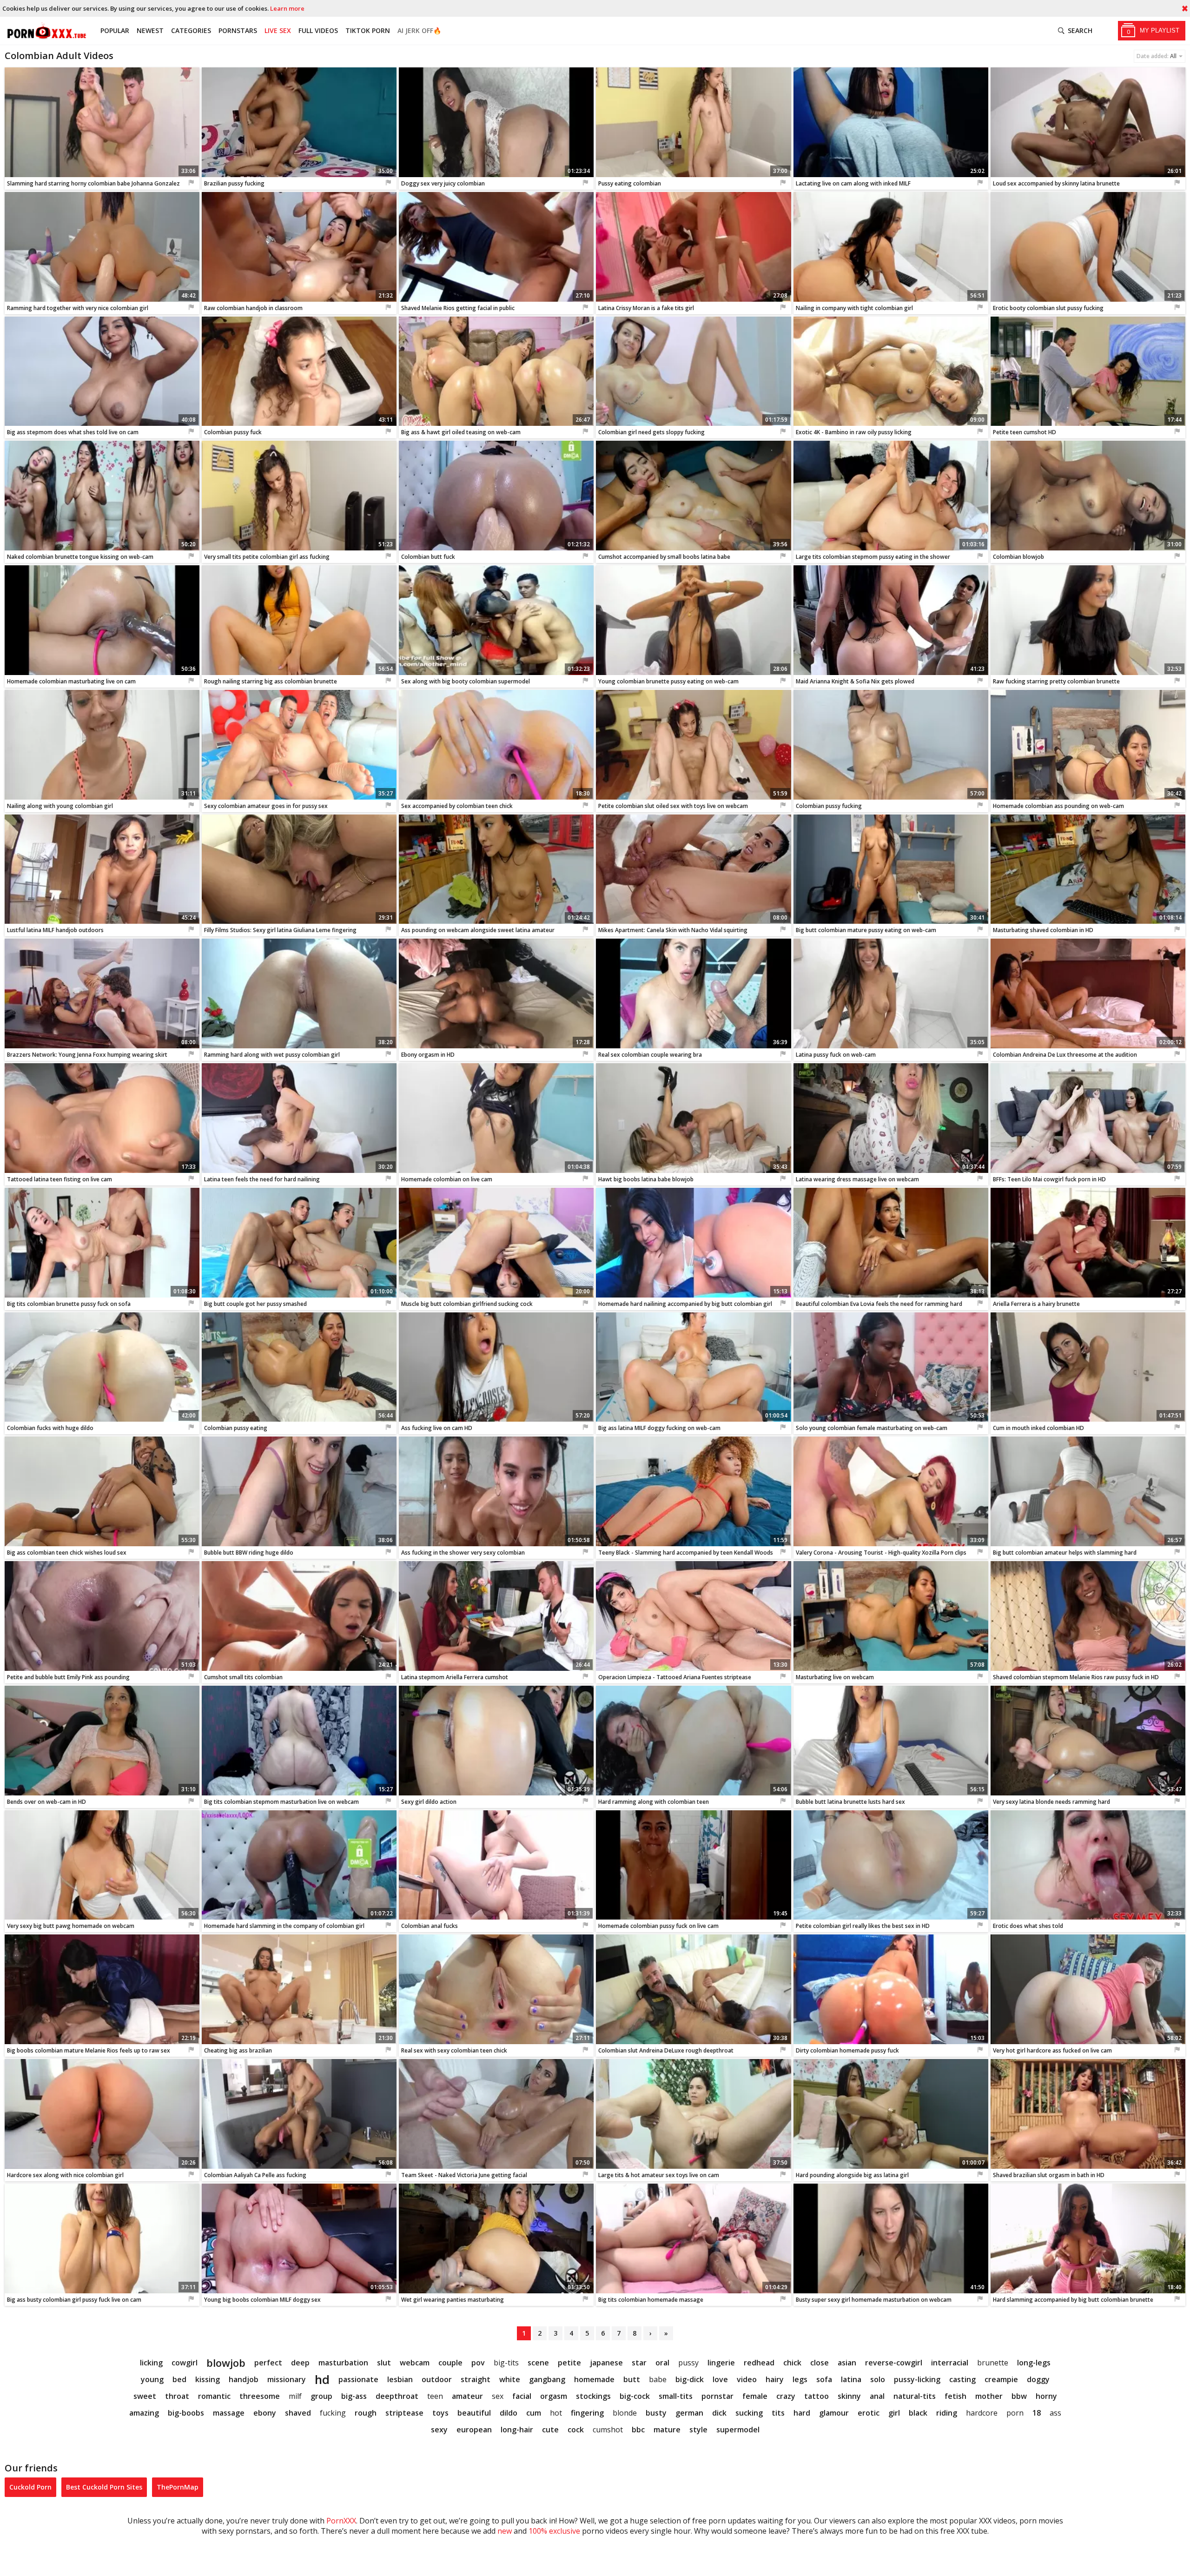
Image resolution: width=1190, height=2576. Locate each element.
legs (800, 2379)
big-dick (690, 2379)
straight (476, 2379)
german (689, 2413)
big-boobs (186, 2413)
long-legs (1034, 2363)
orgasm (554, 2396)
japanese (606, 2363)
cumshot (608, 2430)
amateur (467, 2396)
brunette (993, 2363)
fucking (333, 2413)
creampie (1001, 2379)
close (820, 2363)
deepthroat (397, 2396)
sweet (145, 2396)
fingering (587, 2413)
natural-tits (915, 2396)
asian (847, 2363)
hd (322, 2379)
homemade (594, 2379)
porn (1015, 2413)
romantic (214, 2396)
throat (177, 2396)
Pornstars (238, 30)
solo (878, 2379)
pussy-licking (917, 2379)
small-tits (676, 2396)
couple (450, 2363)
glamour (834, 2413)
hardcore (982, 2413)
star (639, 2363)
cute (550, 2430)
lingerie (721, 2363)
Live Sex (278, 30)
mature (667, 2430)
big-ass (354, 2396)
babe (658, 2379)
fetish (955, 2396)
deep (300, 2363)
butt (632, 2379)
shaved (298, 2413)
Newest (150, 30)
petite (569, 2363)
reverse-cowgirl (894, 2363)
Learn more (287, 8)
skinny (849, 2396)
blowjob (226, 2363)
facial (522, 2396)
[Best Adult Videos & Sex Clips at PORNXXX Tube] (46, 31)
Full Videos (318, 30)
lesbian (400, 2379)
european (474, 2430)
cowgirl (185, 2363)
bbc (638, 2430)
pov (478, 2363)
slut (384, 2363)
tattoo (816, 2396)
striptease (404, 2413)
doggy (1038, 2379)
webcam (415, 2363)
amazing (144, 2413)
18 (1037, 2413)
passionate (358, 2379)
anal (877, 2396)
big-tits (506, 2363)
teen (435, 2396)
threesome (260, 2396)
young (152, 2379)
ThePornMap (178, 2487)
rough (366, 2413)
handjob (244, 2379)
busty (656, 2413)
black (918, 2413)
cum (534, 2413)
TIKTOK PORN (368, 30)
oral (662, 2363)
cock (576, 2430)
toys (440, 2413)
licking (151, 2363)
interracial (950, 2363)
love (720, 2379)
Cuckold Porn (30, 2487)
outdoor (437, 2379)
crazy (786, 2396)
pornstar (717, 2396)
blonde (625, 2413)
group (321, 2396)
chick (792, 2363)
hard (802, 2413)
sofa (824, 2379)
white (510, 2379)
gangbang (547, 2379)
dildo (509, 2413)
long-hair (517, 2430)
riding (947, 2413)
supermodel (738, 2430)
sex (498, 2396)
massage (229, 2413)
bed (179, 2379)
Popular (115, 30)
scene (538, 2363)
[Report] (192, 183)
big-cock (635, 2396)
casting (962, 2379)
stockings (593, 2396)
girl (894, 2413)
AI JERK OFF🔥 (419, 30)
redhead (759, 2363)
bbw (1019, 2396)
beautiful (474, 2413)
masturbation (343, 2363)
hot (556, 2413)
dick (719, 2413)
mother (989, 2396)
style (698, 2430)
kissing (208, 2379)
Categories (191, 30)
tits (778, 2413)
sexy (439, 2430)
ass (1055, 2413)
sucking (749, 2413)
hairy (775, 2379)
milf (295, 2396)
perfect (268, 2363)
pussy (688, 2363)
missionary (287, 2379)
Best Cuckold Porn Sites (104, 2487)
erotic (869, 2413)
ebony (265, 2413)
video (747, 2379)
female (755, 2396)
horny (1046, 2396)
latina (851, 2379)
